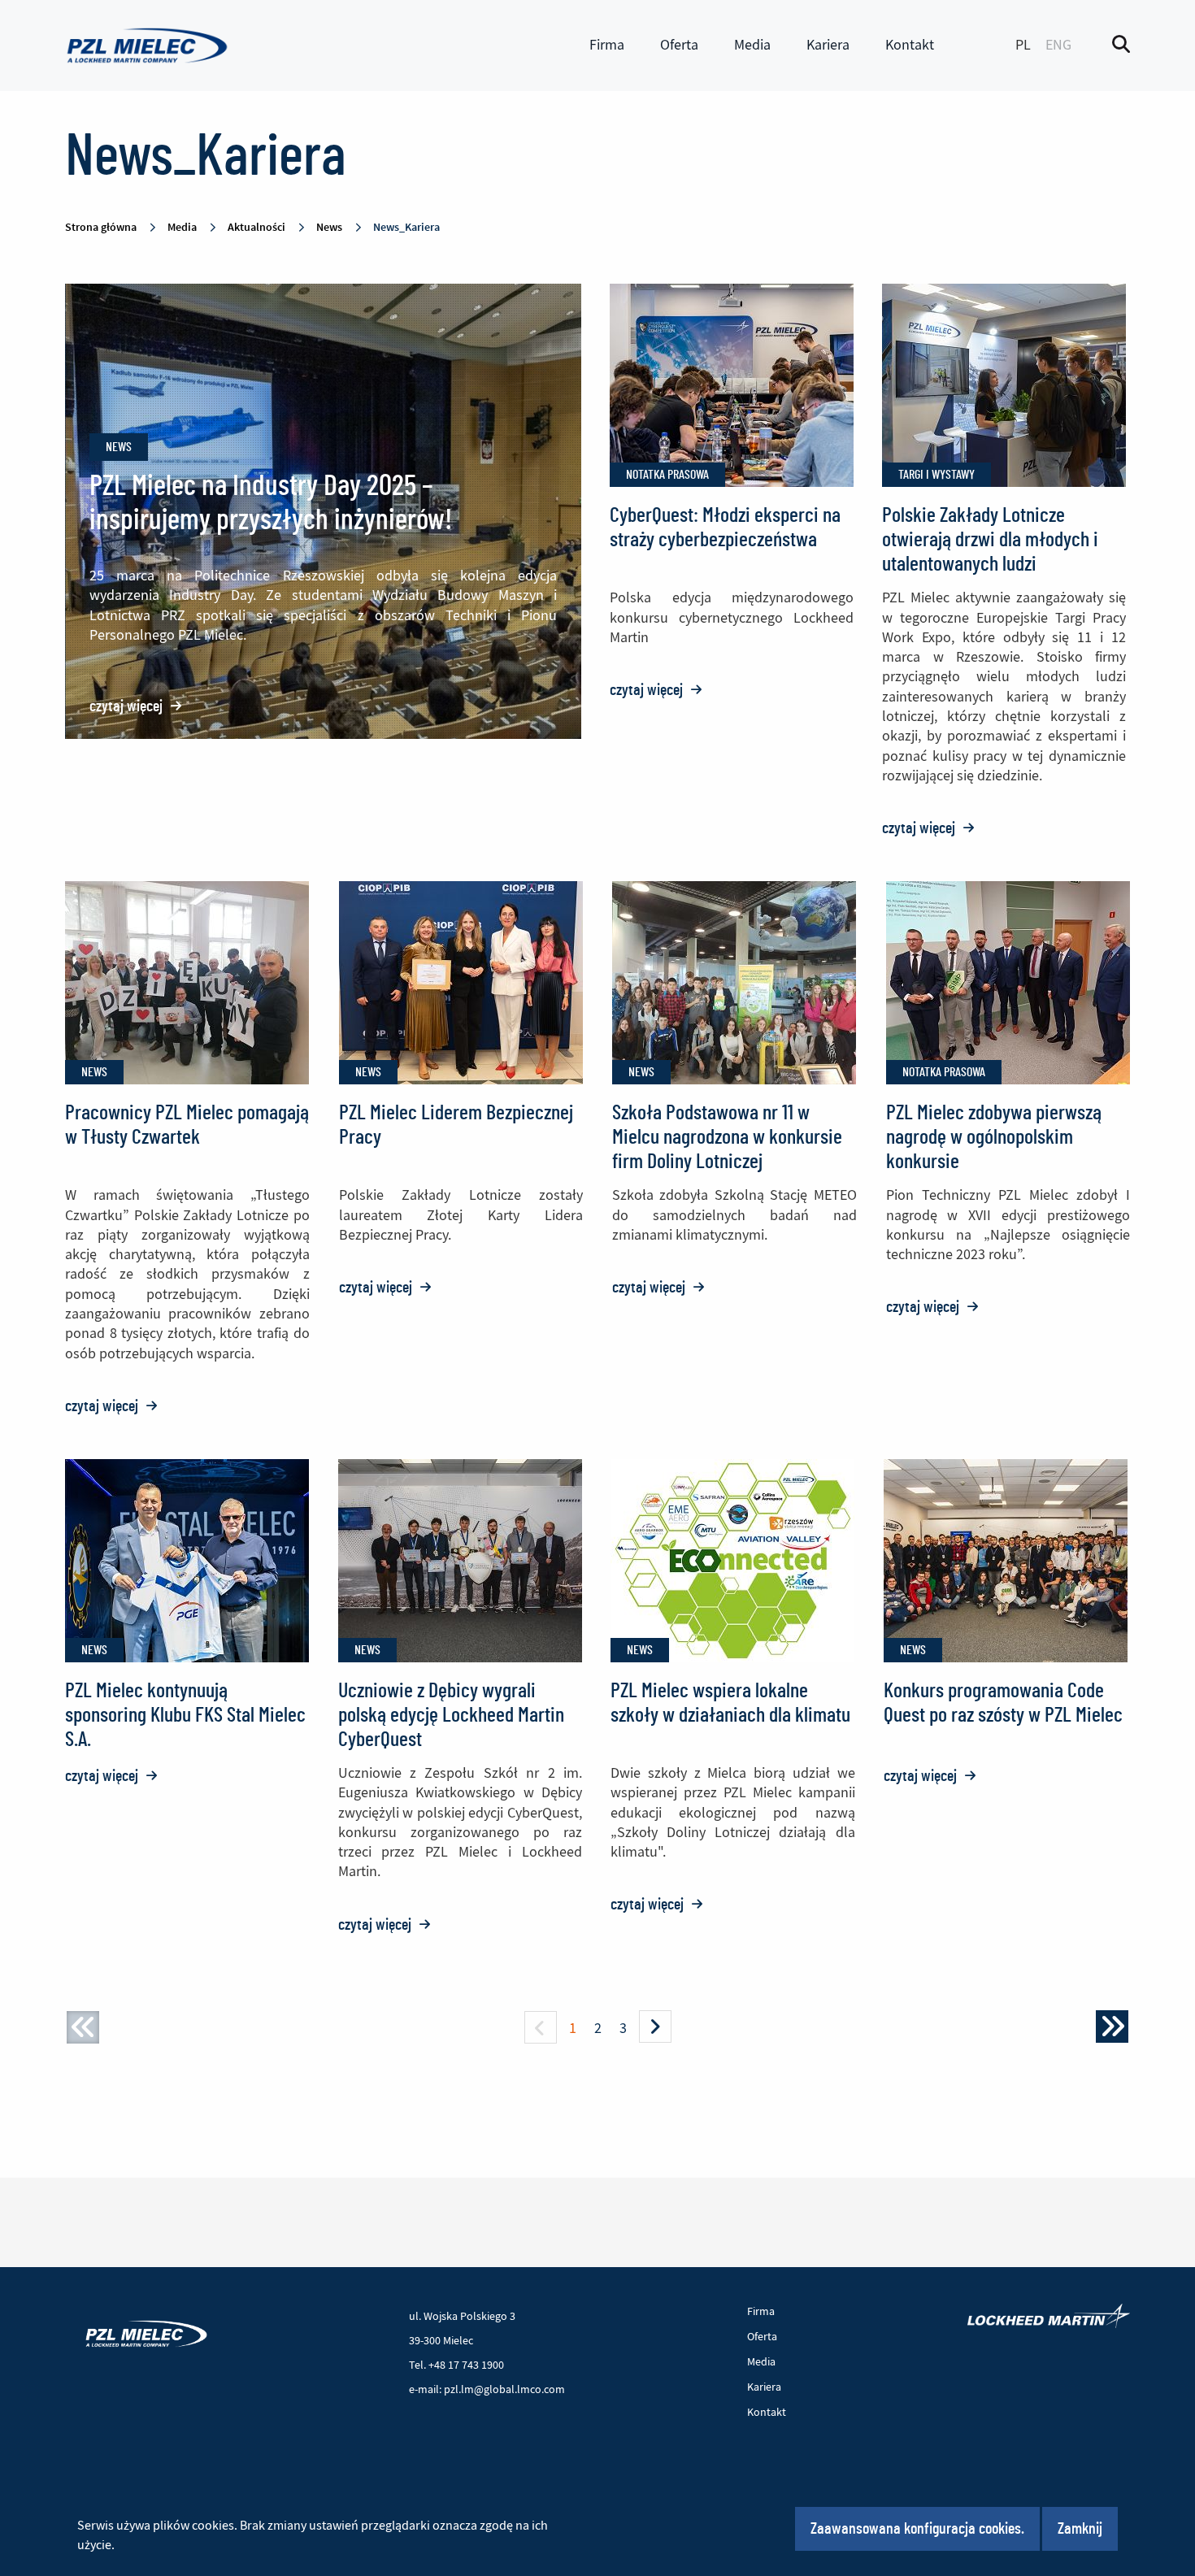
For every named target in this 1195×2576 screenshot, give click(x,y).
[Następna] (655, 2026)
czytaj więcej (136, 706)
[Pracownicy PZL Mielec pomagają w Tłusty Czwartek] (187, 982)
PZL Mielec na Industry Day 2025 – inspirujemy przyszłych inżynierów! (271, 503)
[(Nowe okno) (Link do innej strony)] (1049, 2316)
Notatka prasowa (667, 475)
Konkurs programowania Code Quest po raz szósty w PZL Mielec (1003, 1703)
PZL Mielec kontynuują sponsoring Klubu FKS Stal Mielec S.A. (185, 1715)
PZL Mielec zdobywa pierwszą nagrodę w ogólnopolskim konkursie (994, 1137)
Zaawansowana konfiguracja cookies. (917, 2529)
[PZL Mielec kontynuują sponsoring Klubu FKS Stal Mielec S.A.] (187, 1560)
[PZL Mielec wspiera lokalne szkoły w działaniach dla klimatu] (732, 1560)
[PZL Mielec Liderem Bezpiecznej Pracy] (461, 982)
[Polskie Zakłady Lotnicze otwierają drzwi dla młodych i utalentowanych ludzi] (1004, 385)
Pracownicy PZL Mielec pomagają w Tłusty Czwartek (187, 1125)
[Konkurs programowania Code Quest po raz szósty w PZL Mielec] (1006, 1560)
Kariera (828, 45)
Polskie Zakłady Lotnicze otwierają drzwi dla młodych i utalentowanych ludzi (990, 540)
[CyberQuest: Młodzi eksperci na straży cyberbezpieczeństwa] (732, 385)
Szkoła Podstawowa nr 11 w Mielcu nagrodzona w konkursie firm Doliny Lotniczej (727, 1137)
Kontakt (910, 45)
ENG (1058, 45)
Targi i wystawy (936, 475)
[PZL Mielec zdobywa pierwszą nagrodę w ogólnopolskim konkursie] (1008, 982)
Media (752, 45)
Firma (607, 45)
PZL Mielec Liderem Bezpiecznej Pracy (456, 1125)
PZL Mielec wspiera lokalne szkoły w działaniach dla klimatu (730, 1703)
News (119, 447)
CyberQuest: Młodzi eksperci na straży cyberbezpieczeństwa (725, 528)
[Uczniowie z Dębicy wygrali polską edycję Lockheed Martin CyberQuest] (460, 1560)
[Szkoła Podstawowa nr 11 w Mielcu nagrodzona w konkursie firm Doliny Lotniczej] (734, 982)
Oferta (679, 45)
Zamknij (1080, 2529)
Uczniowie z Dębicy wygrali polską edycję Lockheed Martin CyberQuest (451, 1715)
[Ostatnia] (1112, 2026)
